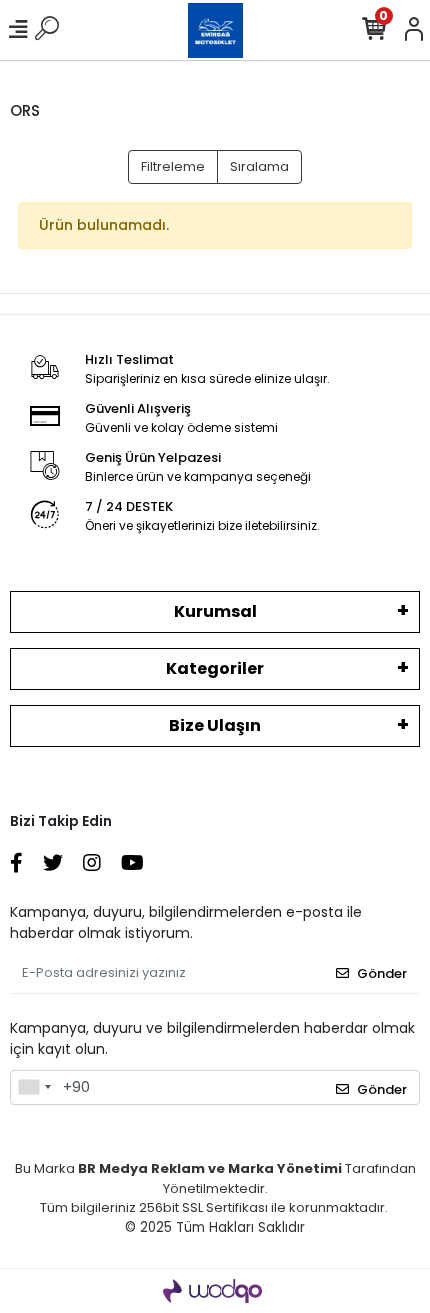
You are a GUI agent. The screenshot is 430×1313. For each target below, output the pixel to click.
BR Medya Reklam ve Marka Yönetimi (210, 1168)
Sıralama (259, 166)
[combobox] (34, 1088)
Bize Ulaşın (215, 725)
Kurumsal (215, 611)
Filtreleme (173, 166)
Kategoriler (215, 668)
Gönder (382, 973)
